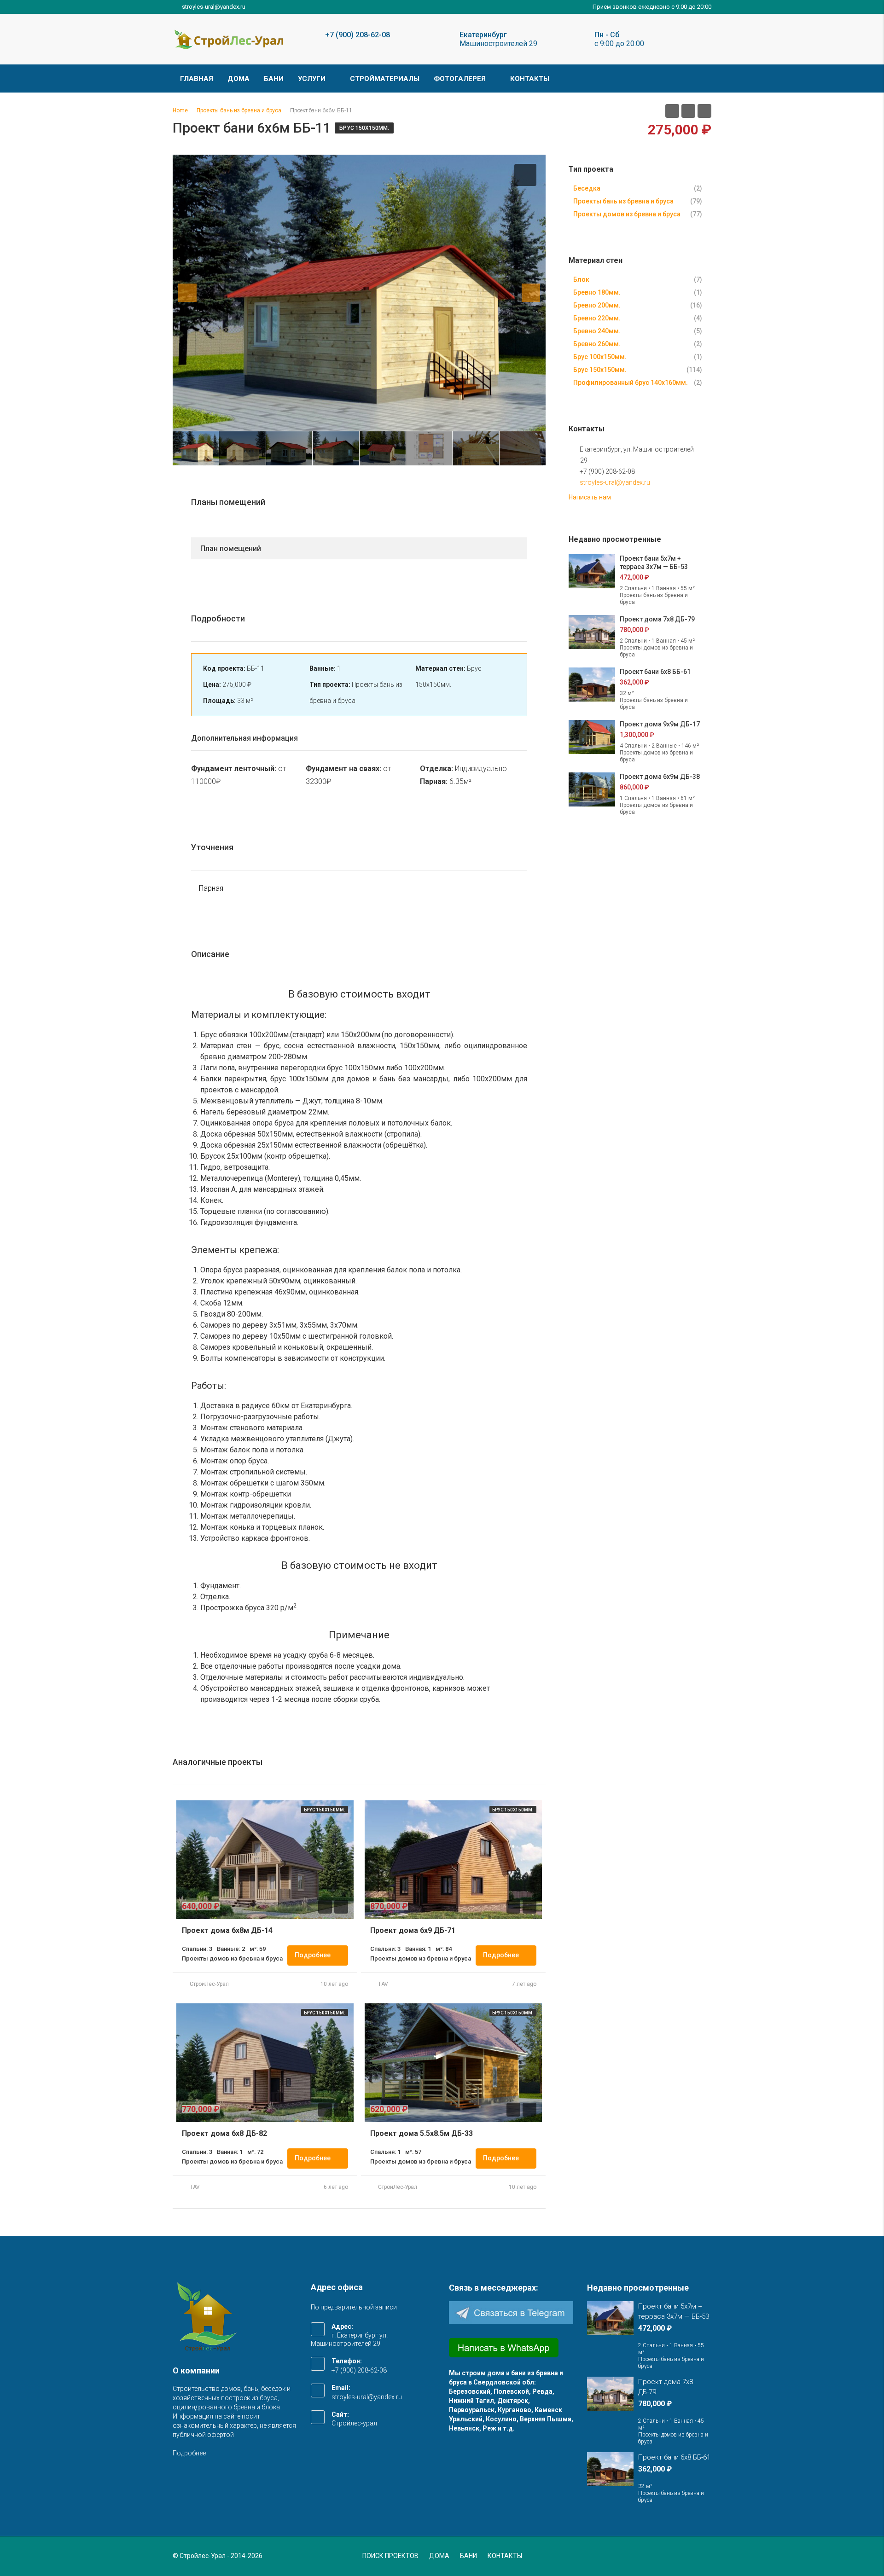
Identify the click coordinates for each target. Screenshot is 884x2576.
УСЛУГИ (312, 79)
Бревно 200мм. (597, 305)
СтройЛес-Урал (209, 1984)
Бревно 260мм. (597, 344)
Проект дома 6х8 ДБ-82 (224, 2133)
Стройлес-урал (354, 2423)
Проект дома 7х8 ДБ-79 (657, 619)
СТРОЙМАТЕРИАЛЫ (385, 79)
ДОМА (238, 79)
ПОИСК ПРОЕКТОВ (390, 2556)
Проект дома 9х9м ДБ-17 (660, 724)
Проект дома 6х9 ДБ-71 (413, 1930)
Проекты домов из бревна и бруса (627, 214)
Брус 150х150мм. (364, 128)
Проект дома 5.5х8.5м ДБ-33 (422, 2133)
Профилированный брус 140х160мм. (631, 383)
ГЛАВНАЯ (197, 79)
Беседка (587, 188)
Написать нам (590, 497)
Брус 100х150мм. (600, 357)
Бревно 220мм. (597, 318)
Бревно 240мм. (597, 331)
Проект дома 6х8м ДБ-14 (227, 1930)
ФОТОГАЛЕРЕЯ (460, 79)
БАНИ (274, 79)
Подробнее (313, 1955)
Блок (581, 279)
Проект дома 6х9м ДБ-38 (660, 777)
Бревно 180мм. (597, 292)
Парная (211, 888)
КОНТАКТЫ (530, 79)
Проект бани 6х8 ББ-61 (655, 672)
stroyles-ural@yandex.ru (615, 482)
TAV (383, 1984)
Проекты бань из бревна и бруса (623, 201)
